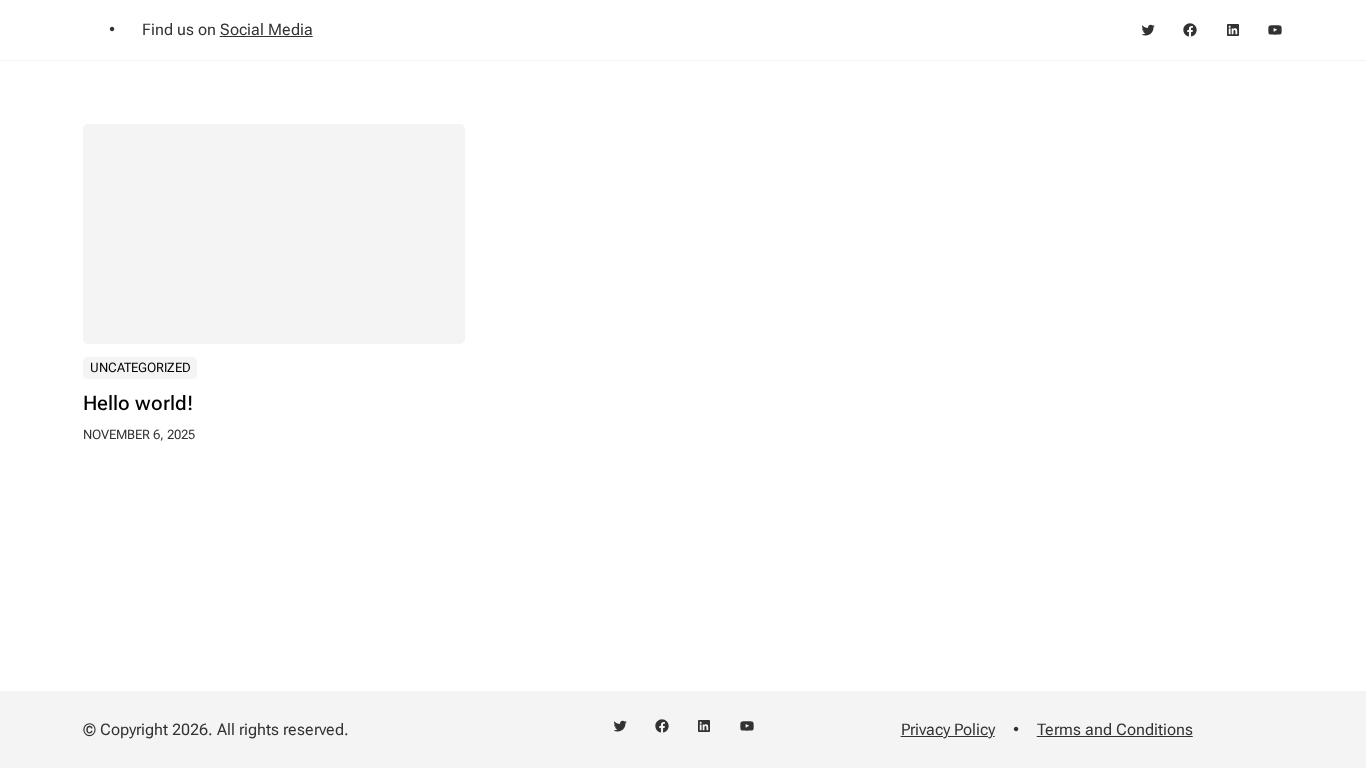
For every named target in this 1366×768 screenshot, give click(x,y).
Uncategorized (140, 367)
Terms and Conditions (1115, 729)
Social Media (266, 29)
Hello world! (138, 403)
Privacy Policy (948, 729)
